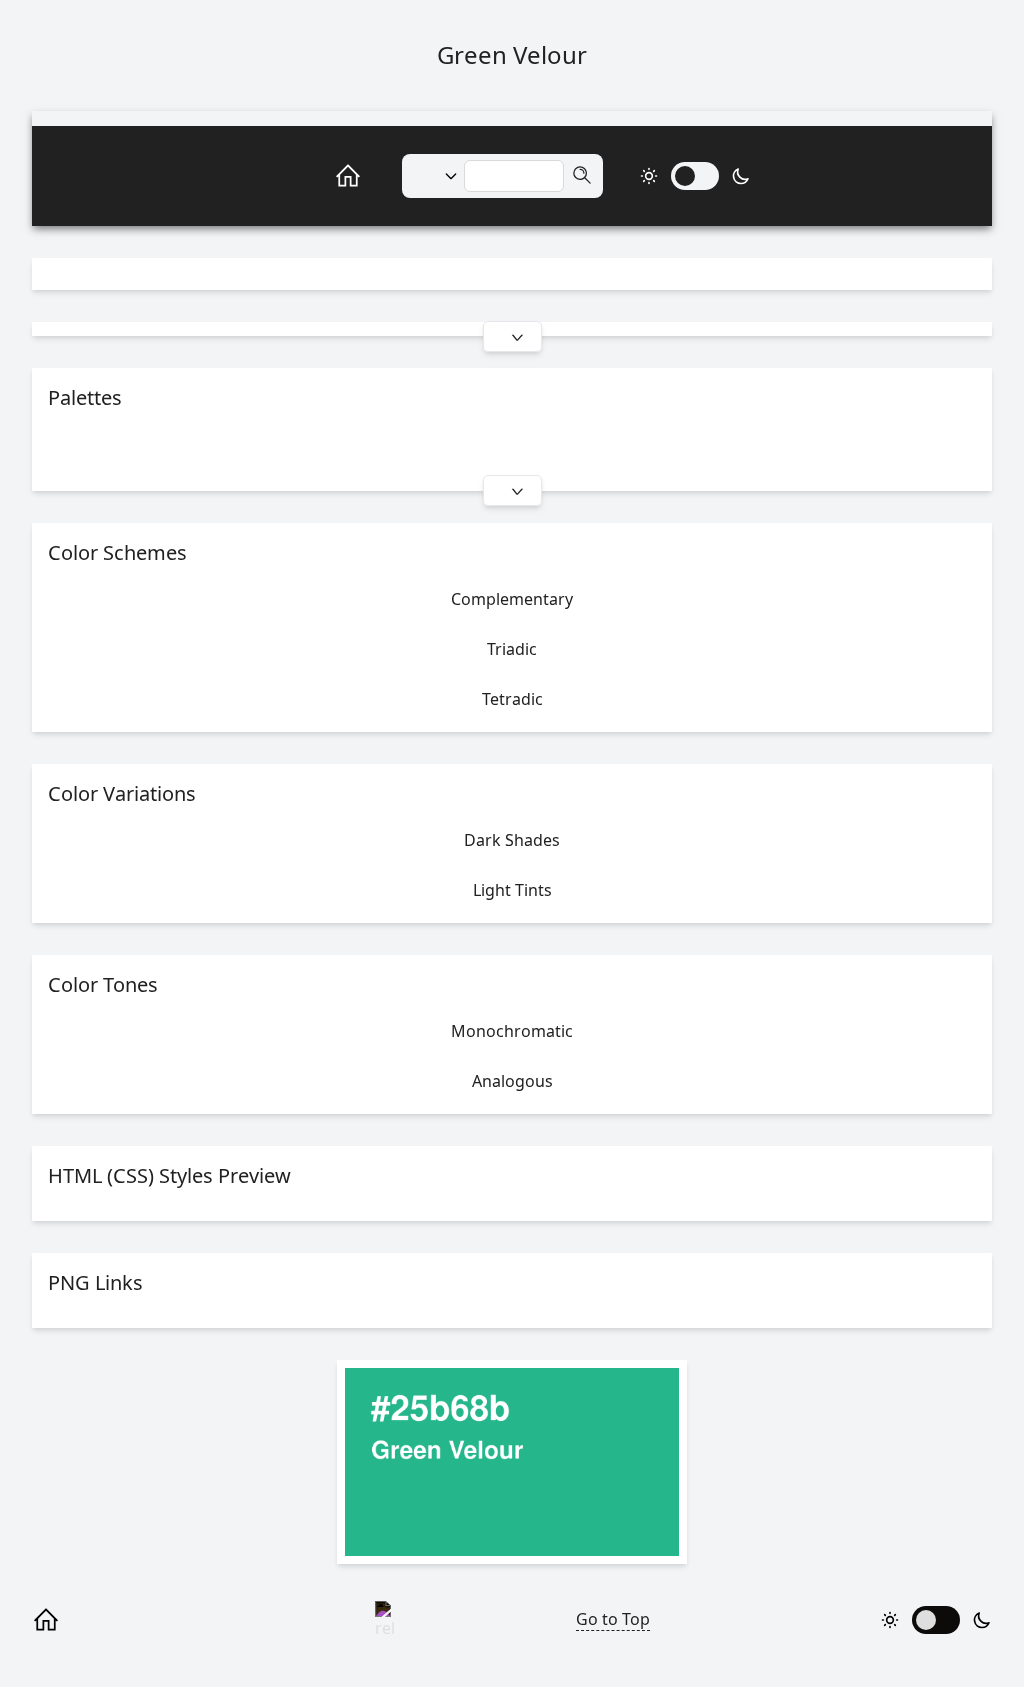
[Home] (326, 176)
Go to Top (613, 1619)
